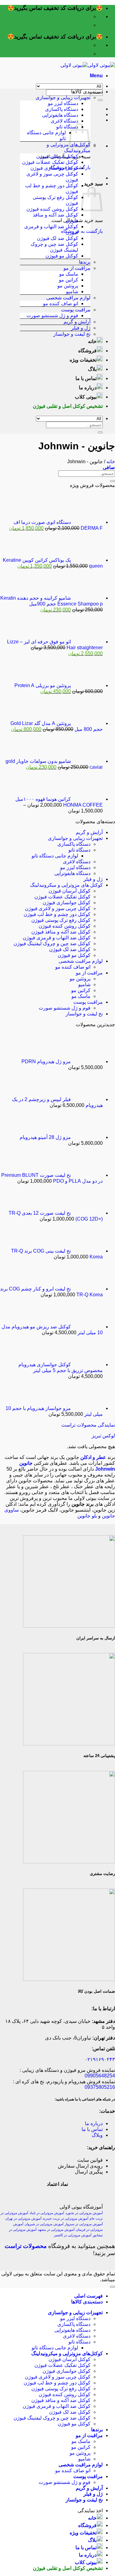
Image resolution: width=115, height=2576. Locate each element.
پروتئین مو (68, 286)
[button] (96, 76)
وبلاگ (97, 2135)
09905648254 (100, 2076)
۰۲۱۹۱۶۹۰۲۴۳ (100, 2059)
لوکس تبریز (103, 1436)
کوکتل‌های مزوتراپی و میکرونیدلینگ (67, 2353)
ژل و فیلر (81, 328)
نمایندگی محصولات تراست (88, 1425)
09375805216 (100, 2087)
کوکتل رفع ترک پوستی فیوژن (61, 920)
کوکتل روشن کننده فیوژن (52, 209)
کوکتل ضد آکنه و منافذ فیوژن (61, 932)
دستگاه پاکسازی (62, 109)
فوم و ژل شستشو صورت (52, 316)
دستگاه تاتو (67, 127)
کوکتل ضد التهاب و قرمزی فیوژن (57, 938)
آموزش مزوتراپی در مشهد (56, 2230)
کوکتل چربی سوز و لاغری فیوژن (58, 908)
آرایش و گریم (77, 322)
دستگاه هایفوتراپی (60, 115)
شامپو (72, 292)
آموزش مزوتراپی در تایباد (47, 2213)
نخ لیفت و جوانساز (72, 334)
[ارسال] (100, 100)
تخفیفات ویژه (83, 360)
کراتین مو (69, 280)
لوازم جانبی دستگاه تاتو (55, 856)
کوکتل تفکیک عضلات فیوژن (50, 162)
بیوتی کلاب (86, 397)
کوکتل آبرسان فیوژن (57, 156)
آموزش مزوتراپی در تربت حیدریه (65, 2218)
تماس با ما (86, 378)
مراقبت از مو (77, 268)
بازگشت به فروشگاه (82, 231)
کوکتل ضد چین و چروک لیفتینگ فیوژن (52, 944)
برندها (85, 262)
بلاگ (92, 369)
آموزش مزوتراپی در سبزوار (84, 2224)
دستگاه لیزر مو (63, 103)
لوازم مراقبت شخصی (68, 298)
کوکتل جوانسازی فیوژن (54, 168)
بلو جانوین (87, 1516)
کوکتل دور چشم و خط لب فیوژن (57, 914)
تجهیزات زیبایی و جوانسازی (63, 97)
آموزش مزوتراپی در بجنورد (84, 2213)
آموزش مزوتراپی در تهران (23, 2218)
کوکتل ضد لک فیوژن (57, 238)
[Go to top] (113, 2287)
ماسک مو (69, 274)
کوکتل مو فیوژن (62, 256)
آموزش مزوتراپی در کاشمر (73, 2235)
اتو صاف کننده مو (61, 304)
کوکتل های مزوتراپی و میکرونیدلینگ (66, 885)
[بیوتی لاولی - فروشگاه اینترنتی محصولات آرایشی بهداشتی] (88, 65)
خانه (92, 341)
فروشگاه (87, 351)
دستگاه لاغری (64, 121)
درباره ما (88, 388)
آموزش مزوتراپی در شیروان (44, 2224)
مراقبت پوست (76, 310)
